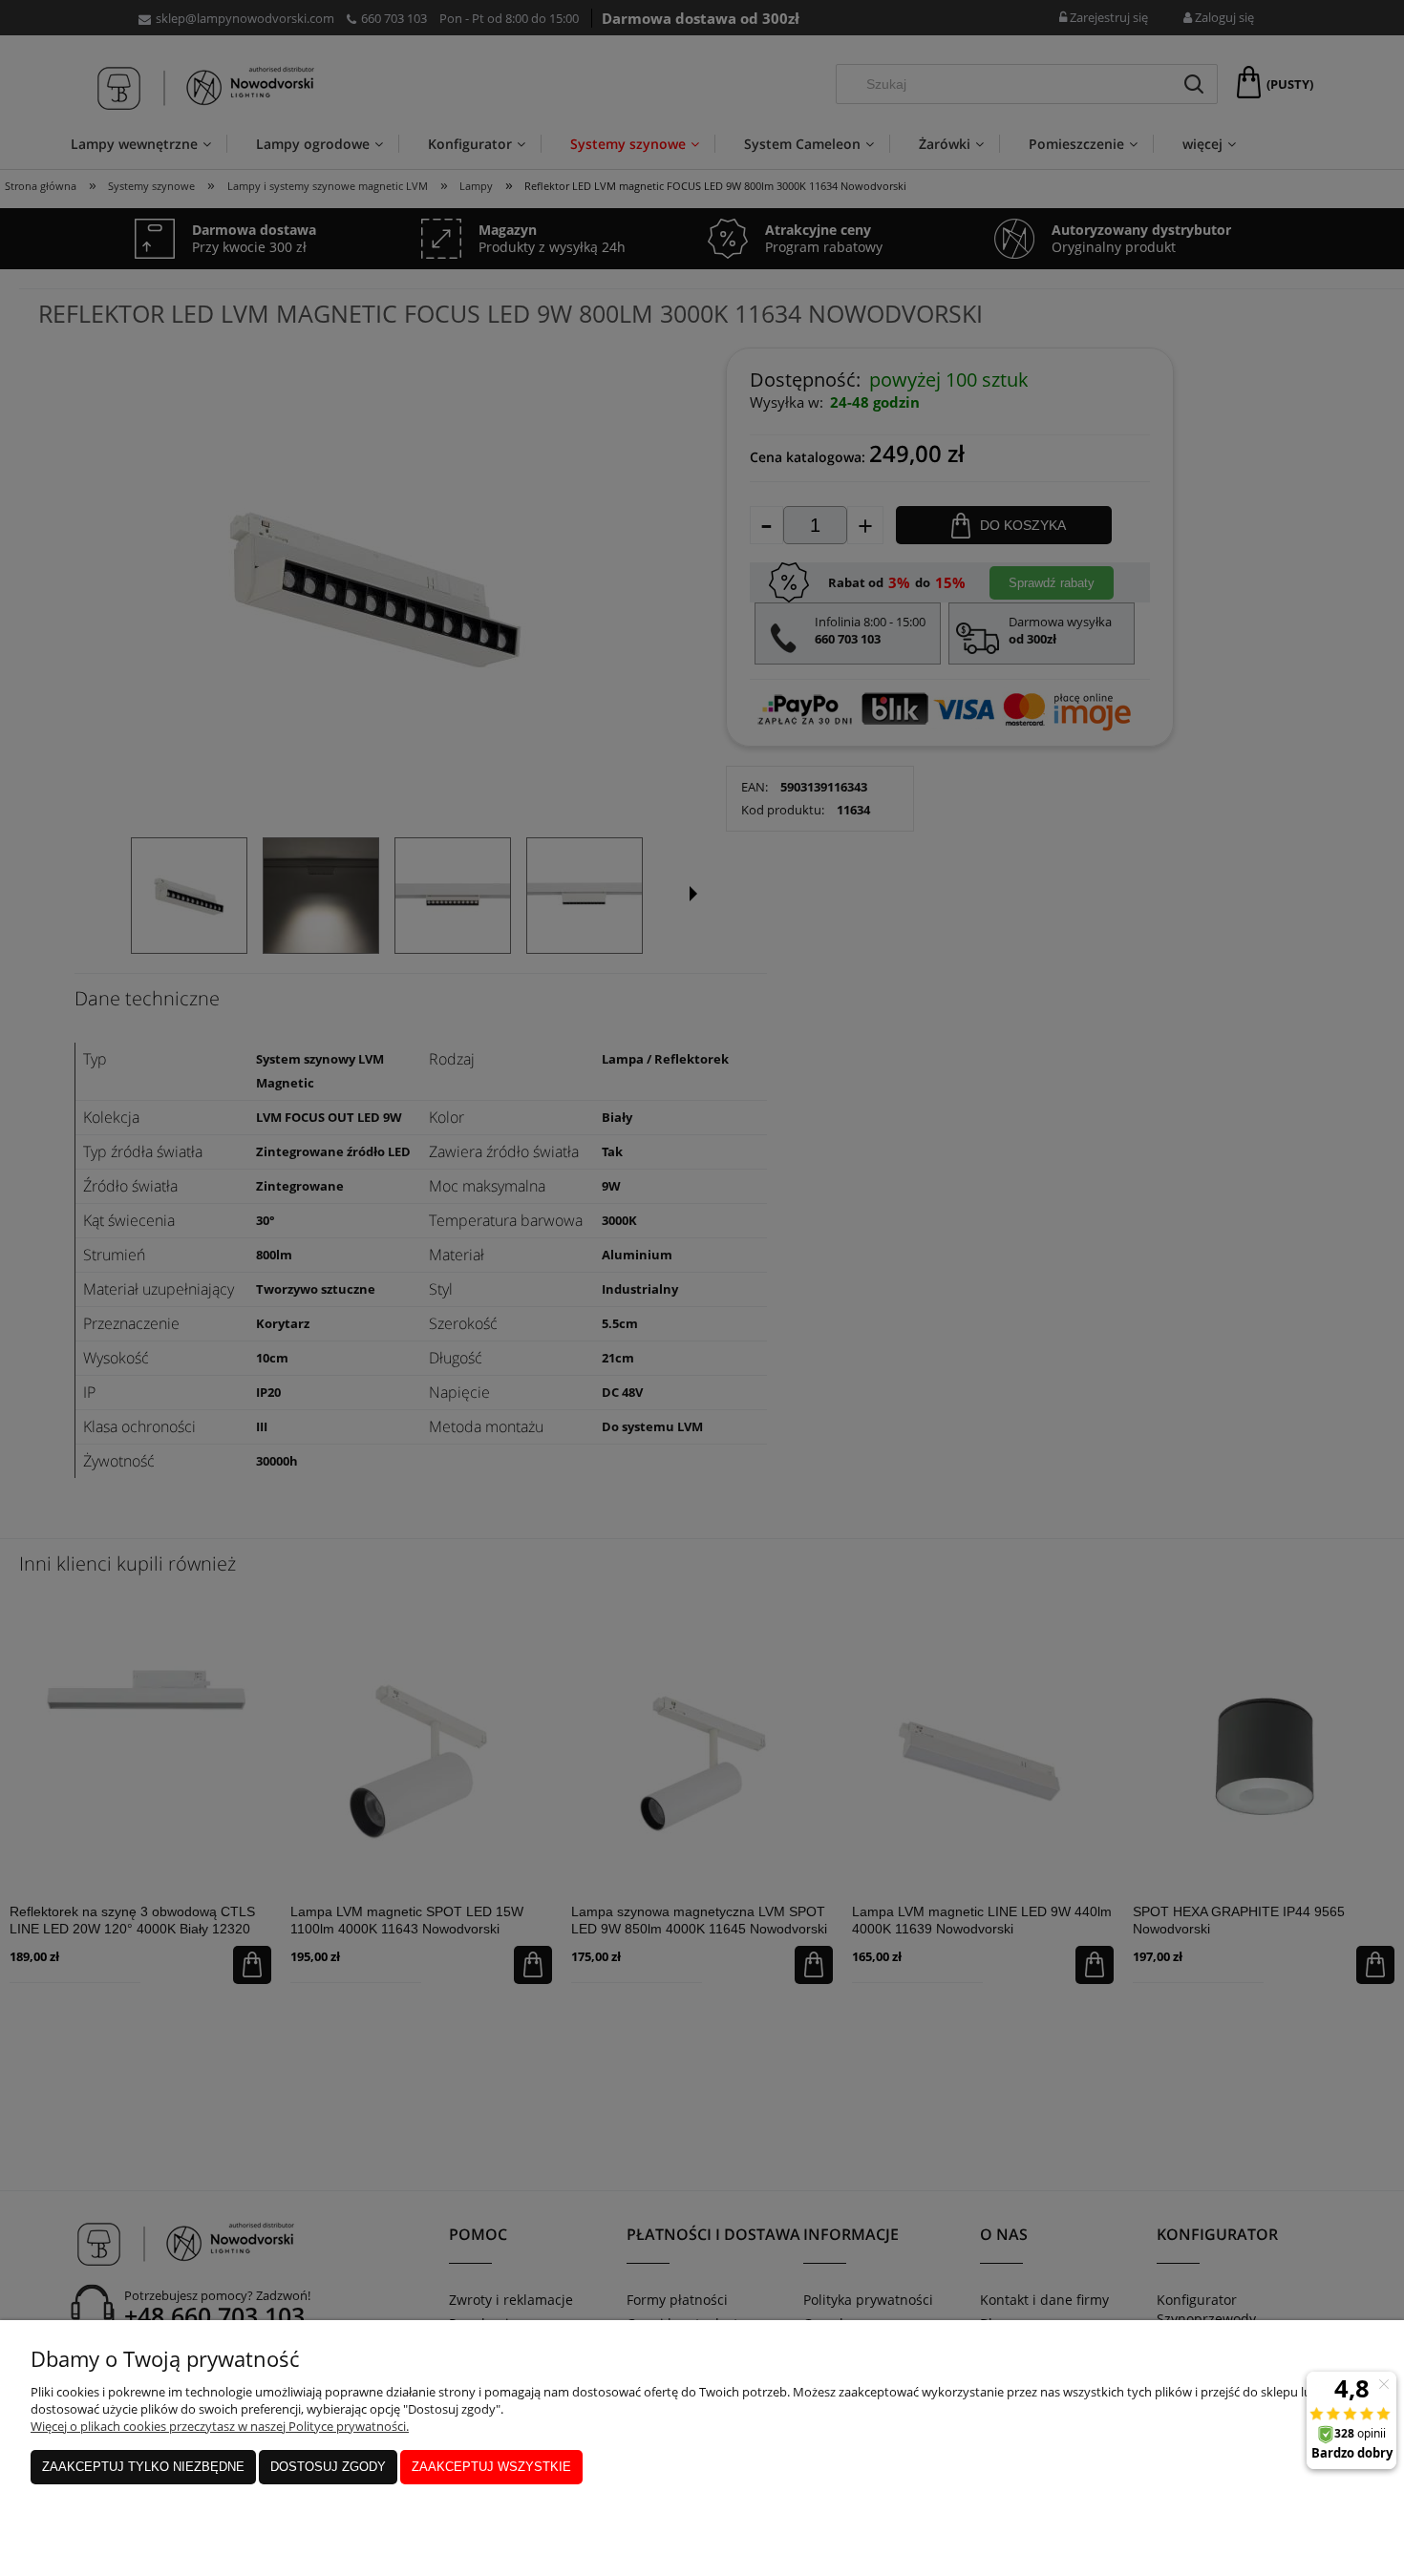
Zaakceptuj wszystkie (491, 2467)
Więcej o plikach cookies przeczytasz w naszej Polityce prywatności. (220, 2426)
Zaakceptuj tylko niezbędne (143, 2467)
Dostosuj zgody (328, 2467)
